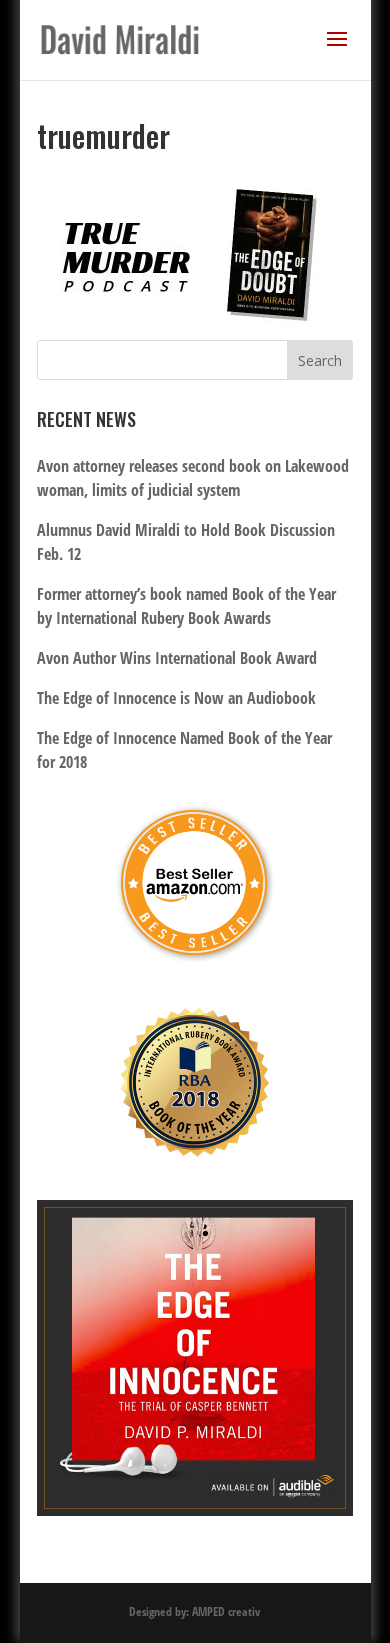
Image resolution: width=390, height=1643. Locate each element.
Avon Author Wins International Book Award (177, 658)
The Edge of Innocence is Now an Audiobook (176, 698)
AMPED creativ (226, 1611)
